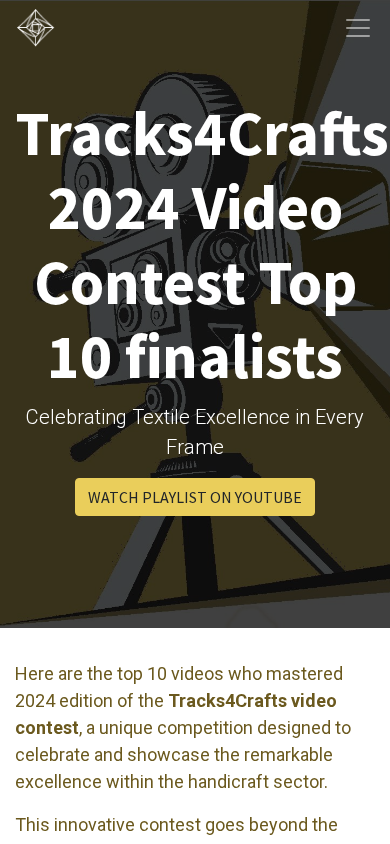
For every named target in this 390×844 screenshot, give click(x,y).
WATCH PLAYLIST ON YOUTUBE (195, 497)
